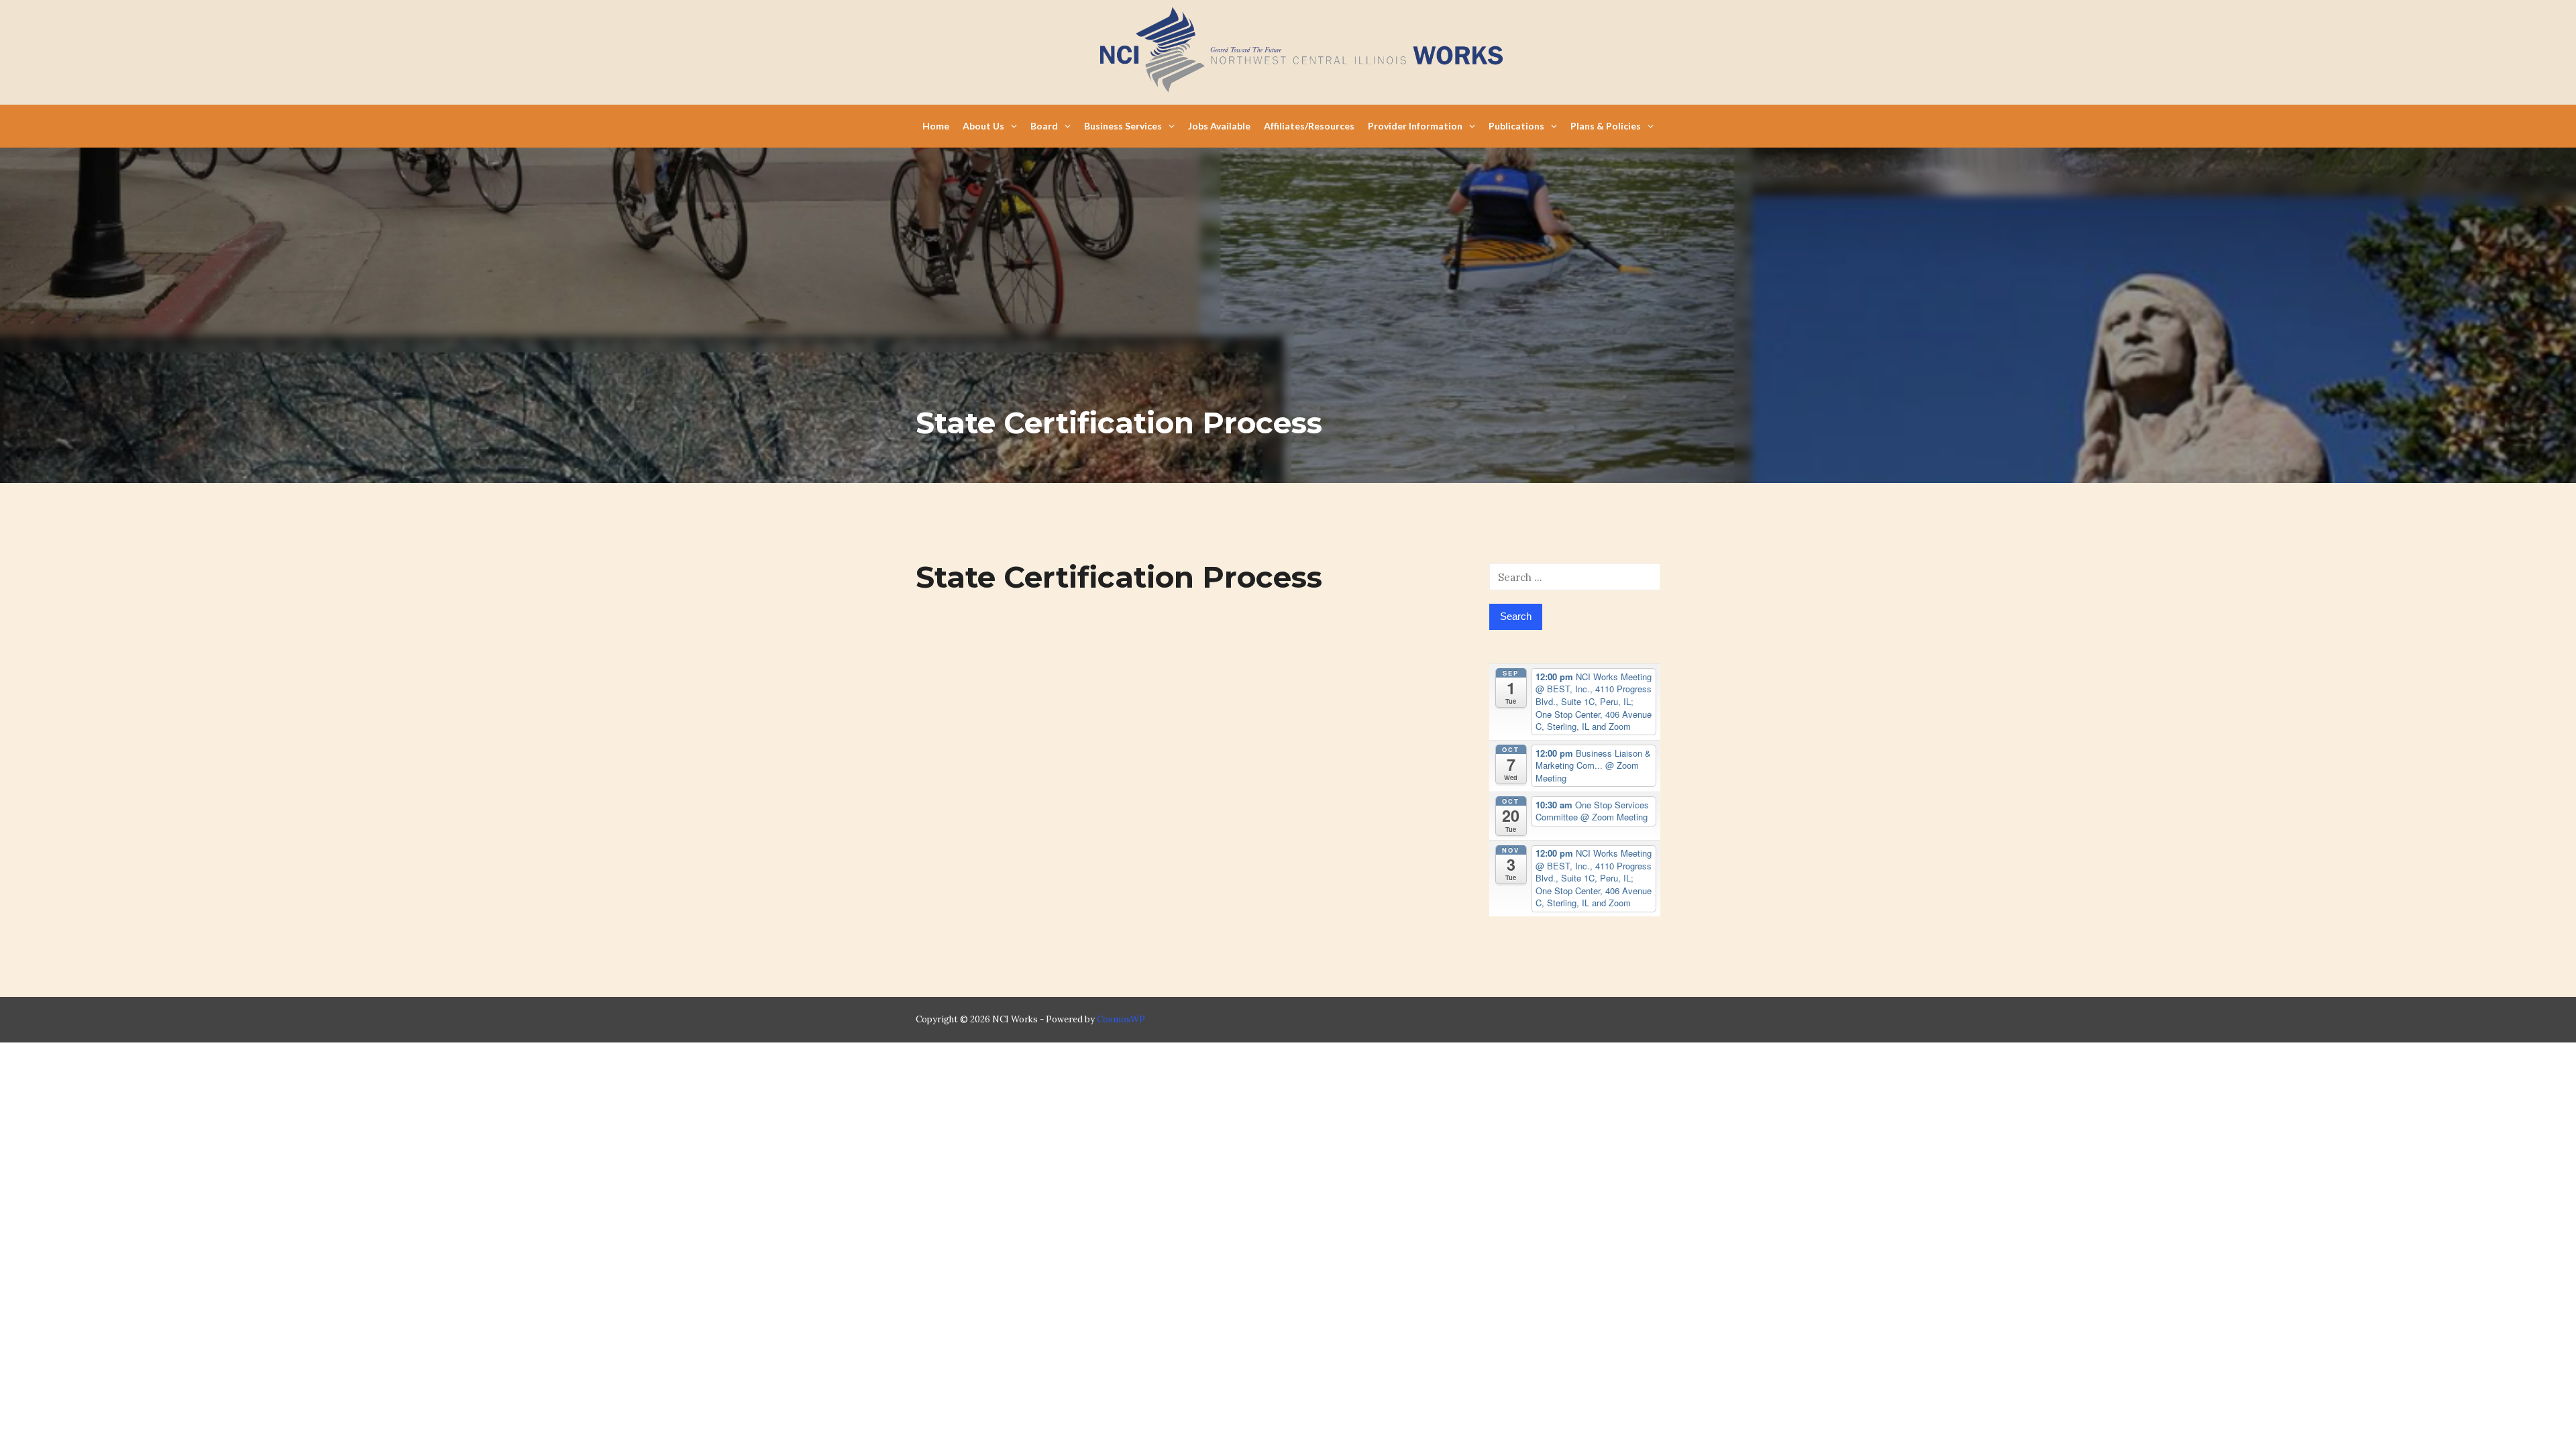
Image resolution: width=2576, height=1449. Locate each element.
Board (1044, 126)
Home (936, 126)
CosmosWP (1121, 1019)
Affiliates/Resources (1309, 126)
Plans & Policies (1606, 126)
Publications (1516, 126)
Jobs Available (1219, 126)
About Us (983, 126)
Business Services (1123, 126)
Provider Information (1415, 126)
